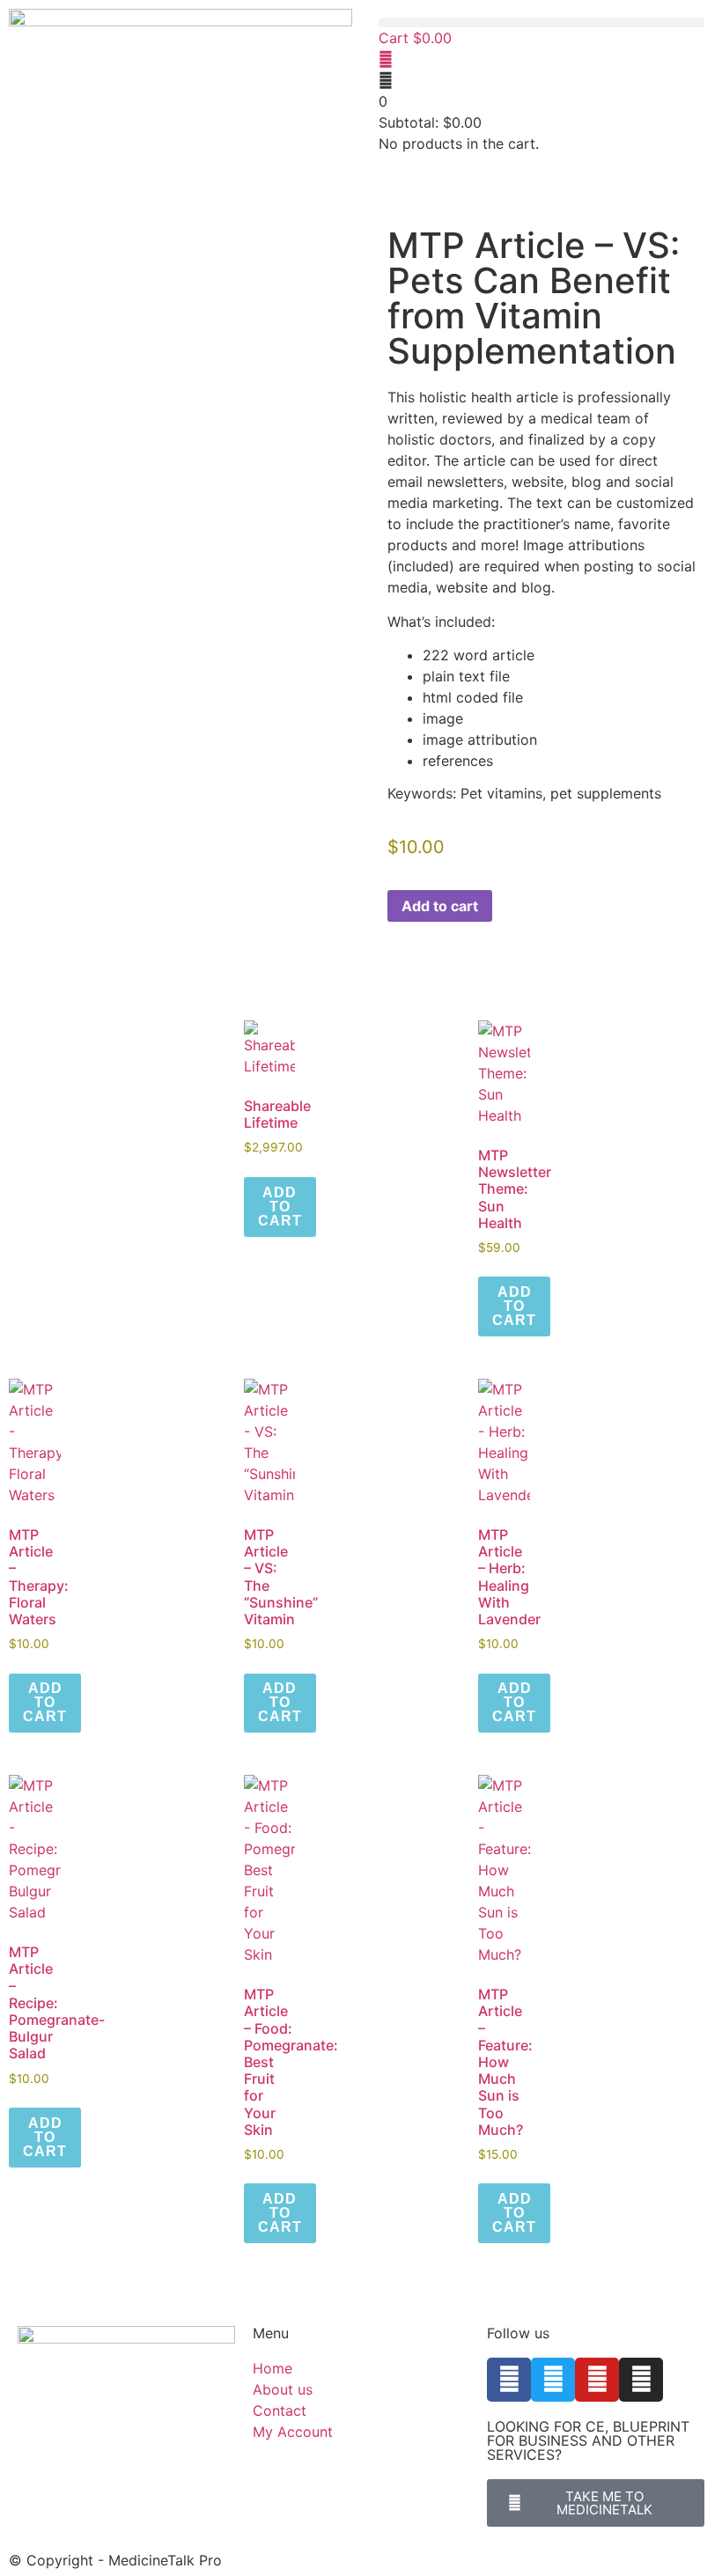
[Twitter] (553, 2380)
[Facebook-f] (509, 2380)
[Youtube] (597, 2380)
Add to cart (440, 906)
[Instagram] (641, 2380)
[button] (541, 22)
